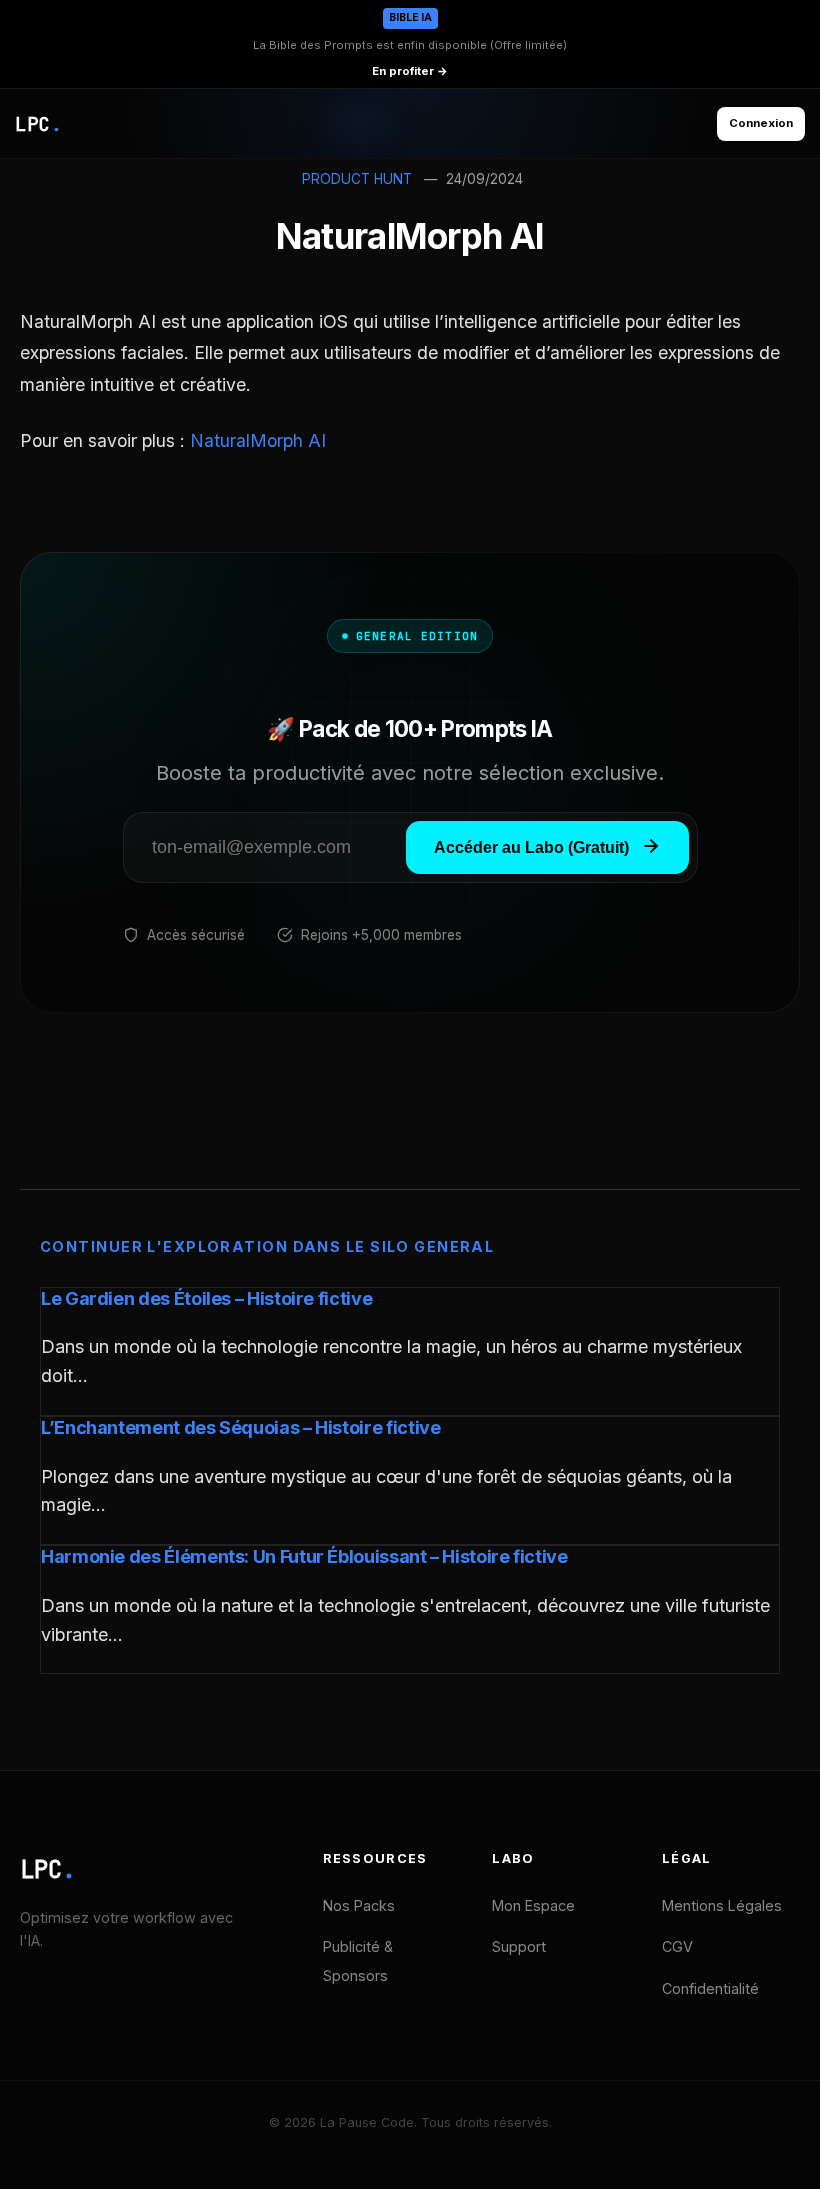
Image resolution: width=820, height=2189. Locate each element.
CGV (677, 1946)
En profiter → (410, 71)
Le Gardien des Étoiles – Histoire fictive (206, 1298)
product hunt (357, 179)
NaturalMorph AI (258, 440)
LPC (48, 1869)
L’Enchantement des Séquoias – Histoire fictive (240, 1427)
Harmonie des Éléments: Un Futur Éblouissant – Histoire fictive (304, 1556)
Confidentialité (710, 1988)
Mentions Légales (722, 1905)
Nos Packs (359, 1905)
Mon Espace (533, 1905)
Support (519, 1946)
